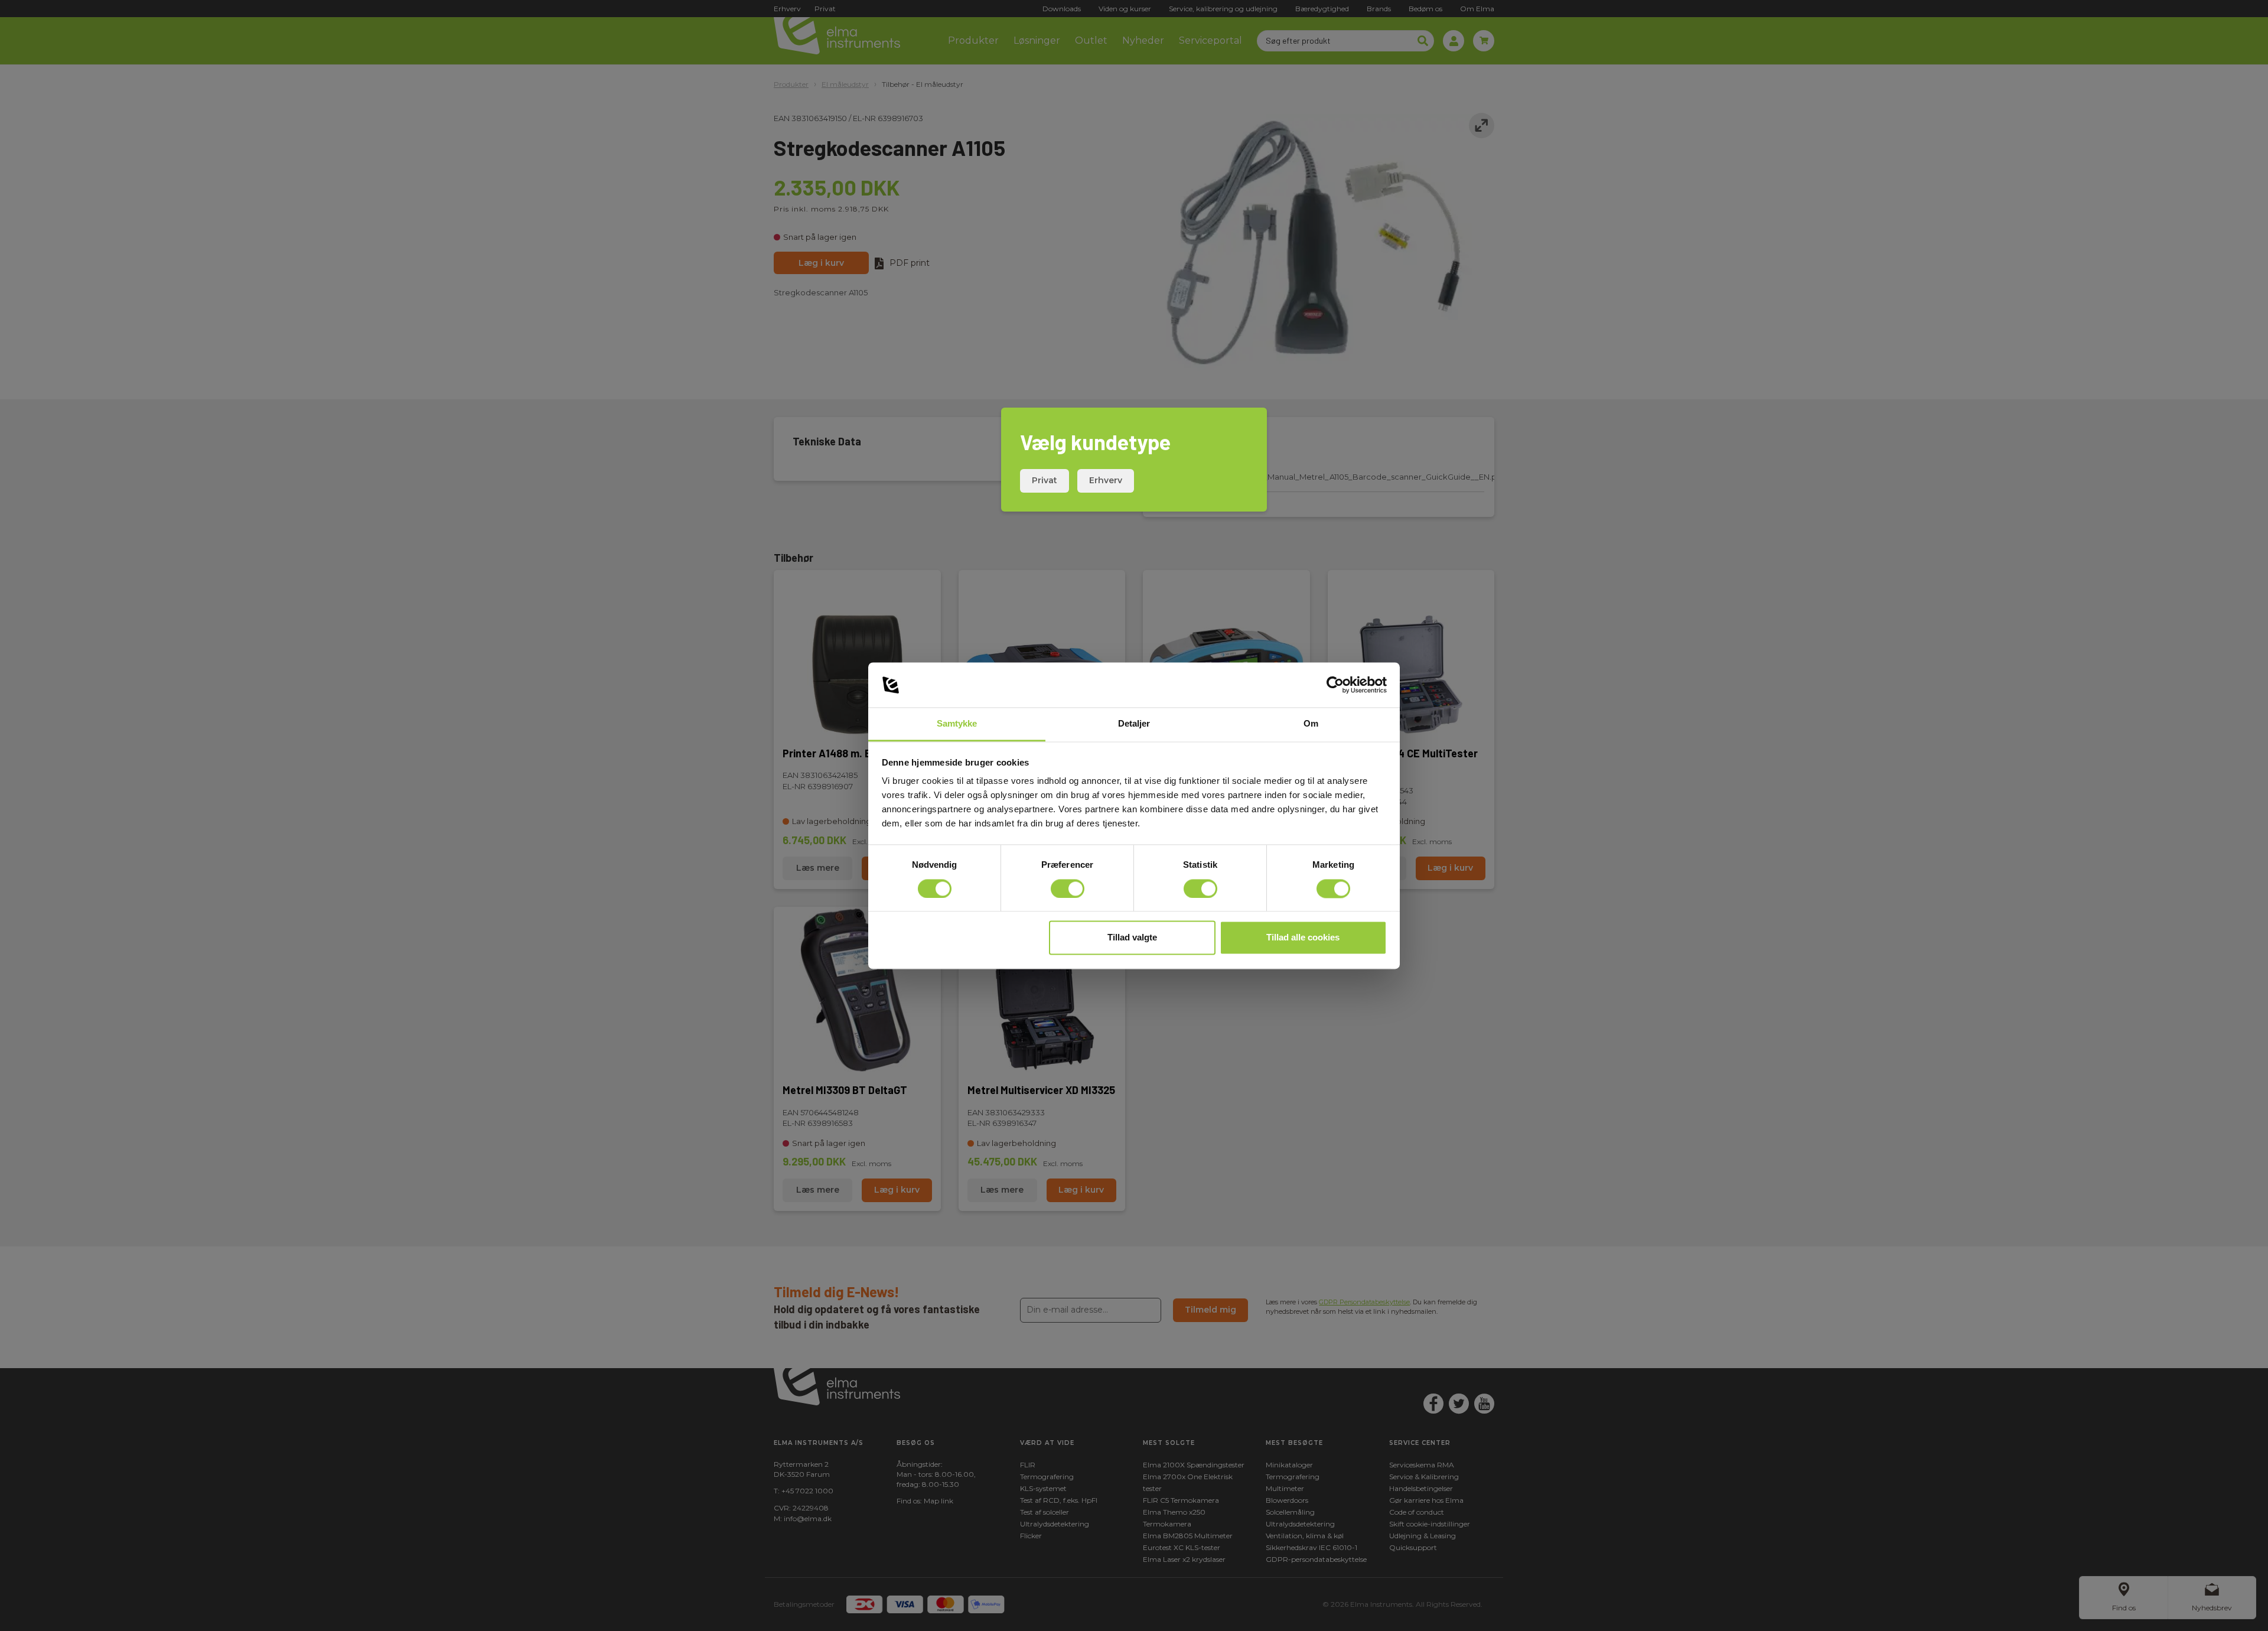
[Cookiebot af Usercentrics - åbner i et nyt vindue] (1335, 685)
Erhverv (1106, 480)
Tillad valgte (1132, 938)
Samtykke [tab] (957, 724)
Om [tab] (1311, 724)
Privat (1045, 480)
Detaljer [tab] (1134, 724)
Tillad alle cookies (1303, 938)
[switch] (1068, 888)
